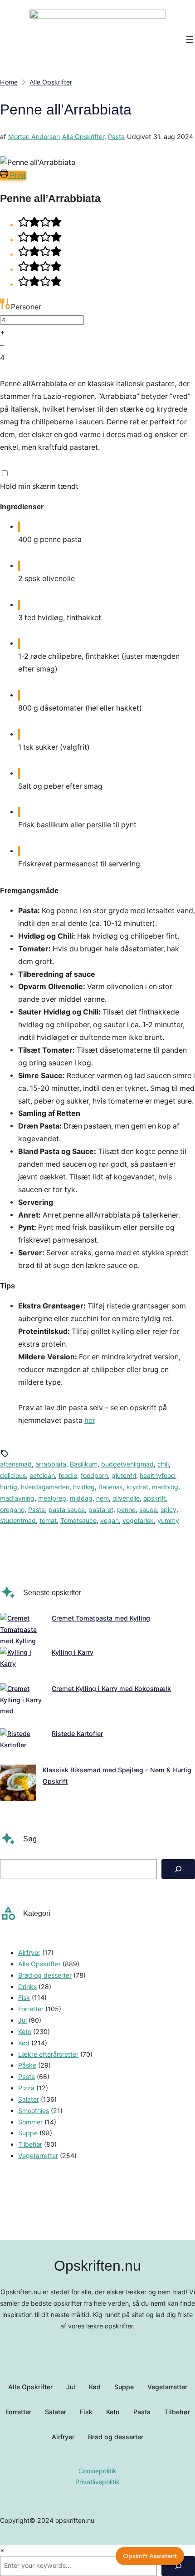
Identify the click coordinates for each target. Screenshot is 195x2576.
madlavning (17, 1498)
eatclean (42, 1475)
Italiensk (111, 1487)
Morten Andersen (34, 137)
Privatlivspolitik (97, 2482)
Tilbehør (30, 2144)
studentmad (18, 1520)
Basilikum (84, 1464)
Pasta (116, 137)
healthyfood (157, 1475)
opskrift (155, 1498)
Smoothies (34, 2111)
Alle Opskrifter (83, 137)
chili (163, 1464)
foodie (68, 1475)
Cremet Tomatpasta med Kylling (101, 1618)
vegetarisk (138, 1520)
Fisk (24, 1997)
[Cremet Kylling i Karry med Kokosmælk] (23, 1706)
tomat (48, 1520)
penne (126, 1509)
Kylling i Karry (73, 1652)
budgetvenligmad (127, 1464)
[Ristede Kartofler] (23, 1746)
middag (81, 1498)
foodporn (94, 1475)
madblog (165, 1487)
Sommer (30, 2122)
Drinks (27, 1987)
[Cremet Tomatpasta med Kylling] (23, 1630)
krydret (137, 1487)
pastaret (101, 1509)
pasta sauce (67, 1509)
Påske (27, 2065)
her (90, 1420)
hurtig (9, 1487)
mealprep (52, 1498)
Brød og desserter (45, 1975)
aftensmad (16, 1464)
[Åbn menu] (190, 40)
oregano (12, 1509)
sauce (148, 1509)
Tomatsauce (78, 1520)
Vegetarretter (38, 2156)
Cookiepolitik (97, 2471)
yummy (168, 1520)
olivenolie (126, 1498)
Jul (22, 2020)
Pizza (26, 2088)
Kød (24, 2043)
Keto (25, 2031)
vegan (110, 1520)
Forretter (31, 2009)
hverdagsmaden (45, 1487)
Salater (29, 2099)
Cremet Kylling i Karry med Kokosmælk (111, 1688)
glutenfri (124, 1475)
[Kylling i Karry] (23, 1665)
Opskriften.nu (97, 2266)
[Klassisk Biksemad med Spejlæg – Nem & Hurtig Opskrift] (18, 1785)
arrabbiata (51, 1464)
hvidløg (84, 1487)
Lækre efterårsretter (48, 2054)
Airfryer (29, 1952)
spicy (168, 1509)
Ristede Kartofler (77, 1733)
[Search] (178, 1869)
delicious (13, 1475)
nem (102, 1498)
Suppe (28, 2133)
